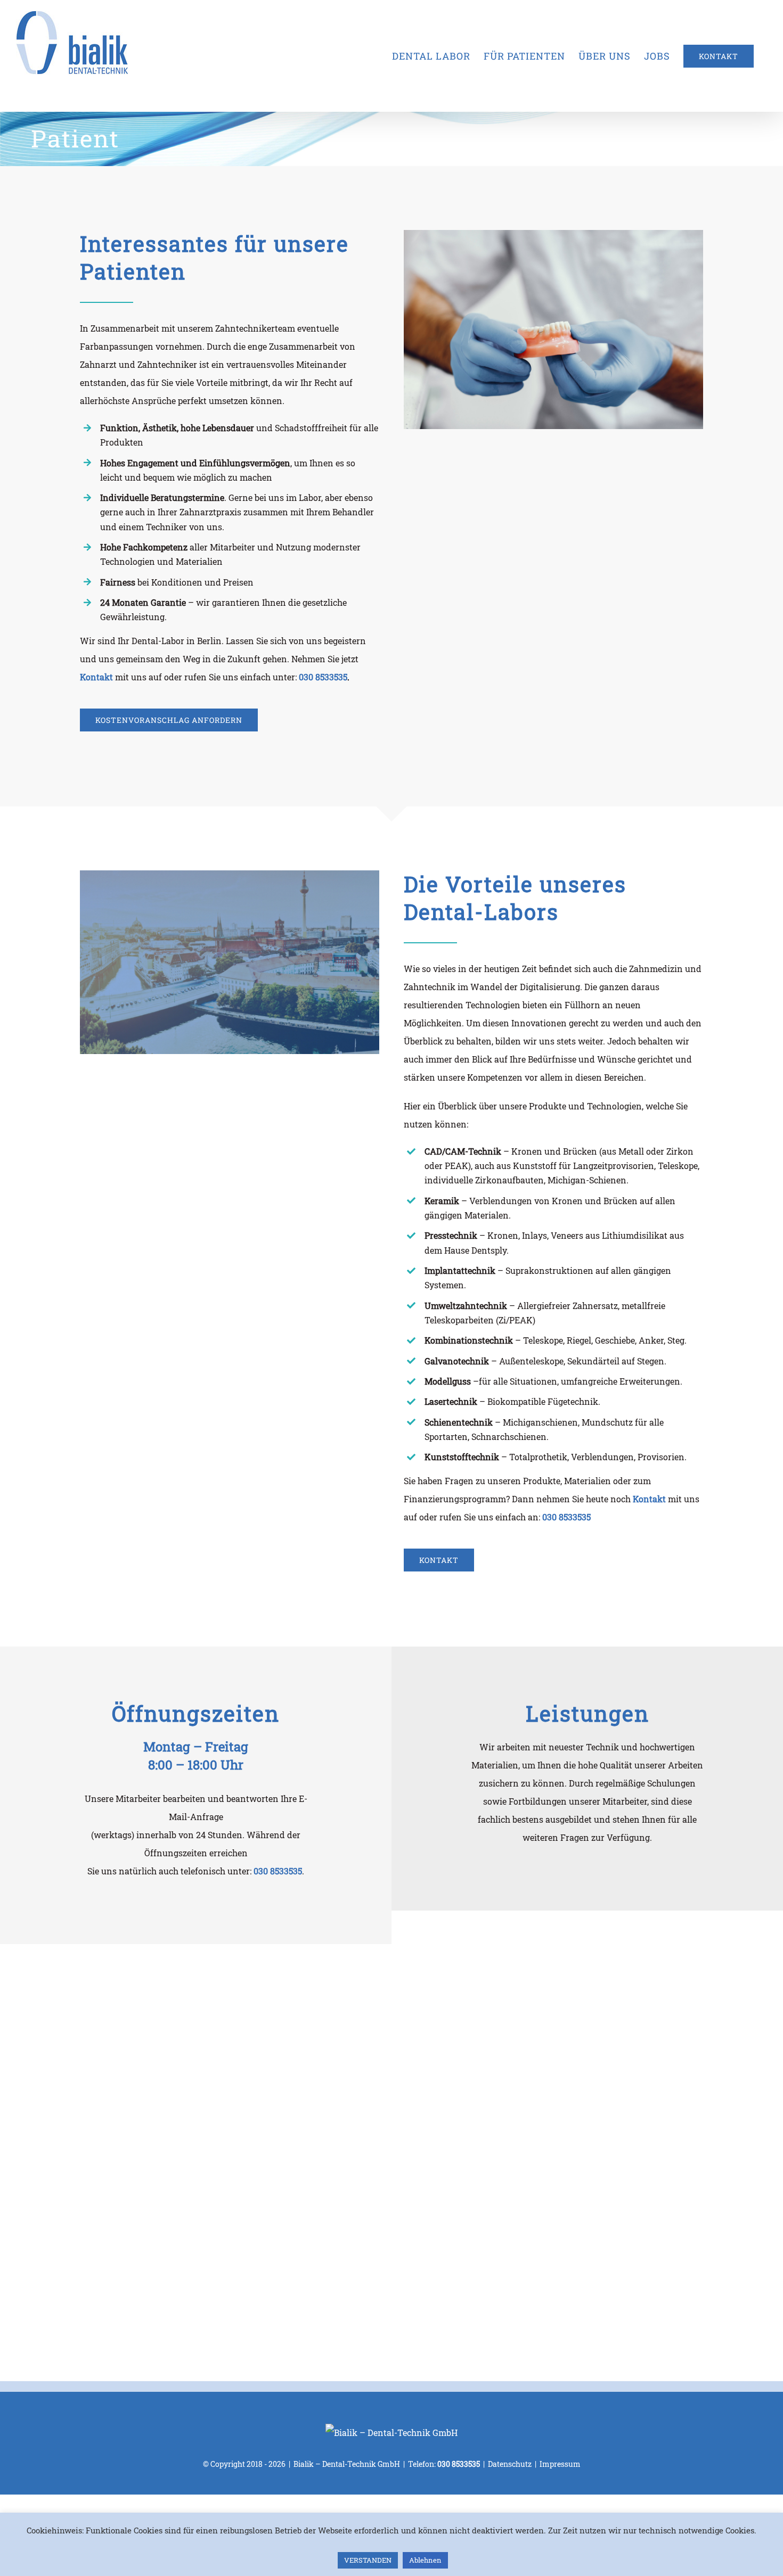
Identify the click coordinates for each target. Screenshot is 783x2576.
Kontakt (649, 1499)
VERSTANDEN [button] (368, 2560)
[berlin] (230, 874)
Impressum (560, 2464)
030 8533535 (323, 677)
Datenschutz (510, 2464)
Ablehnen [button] (425, 2560)
